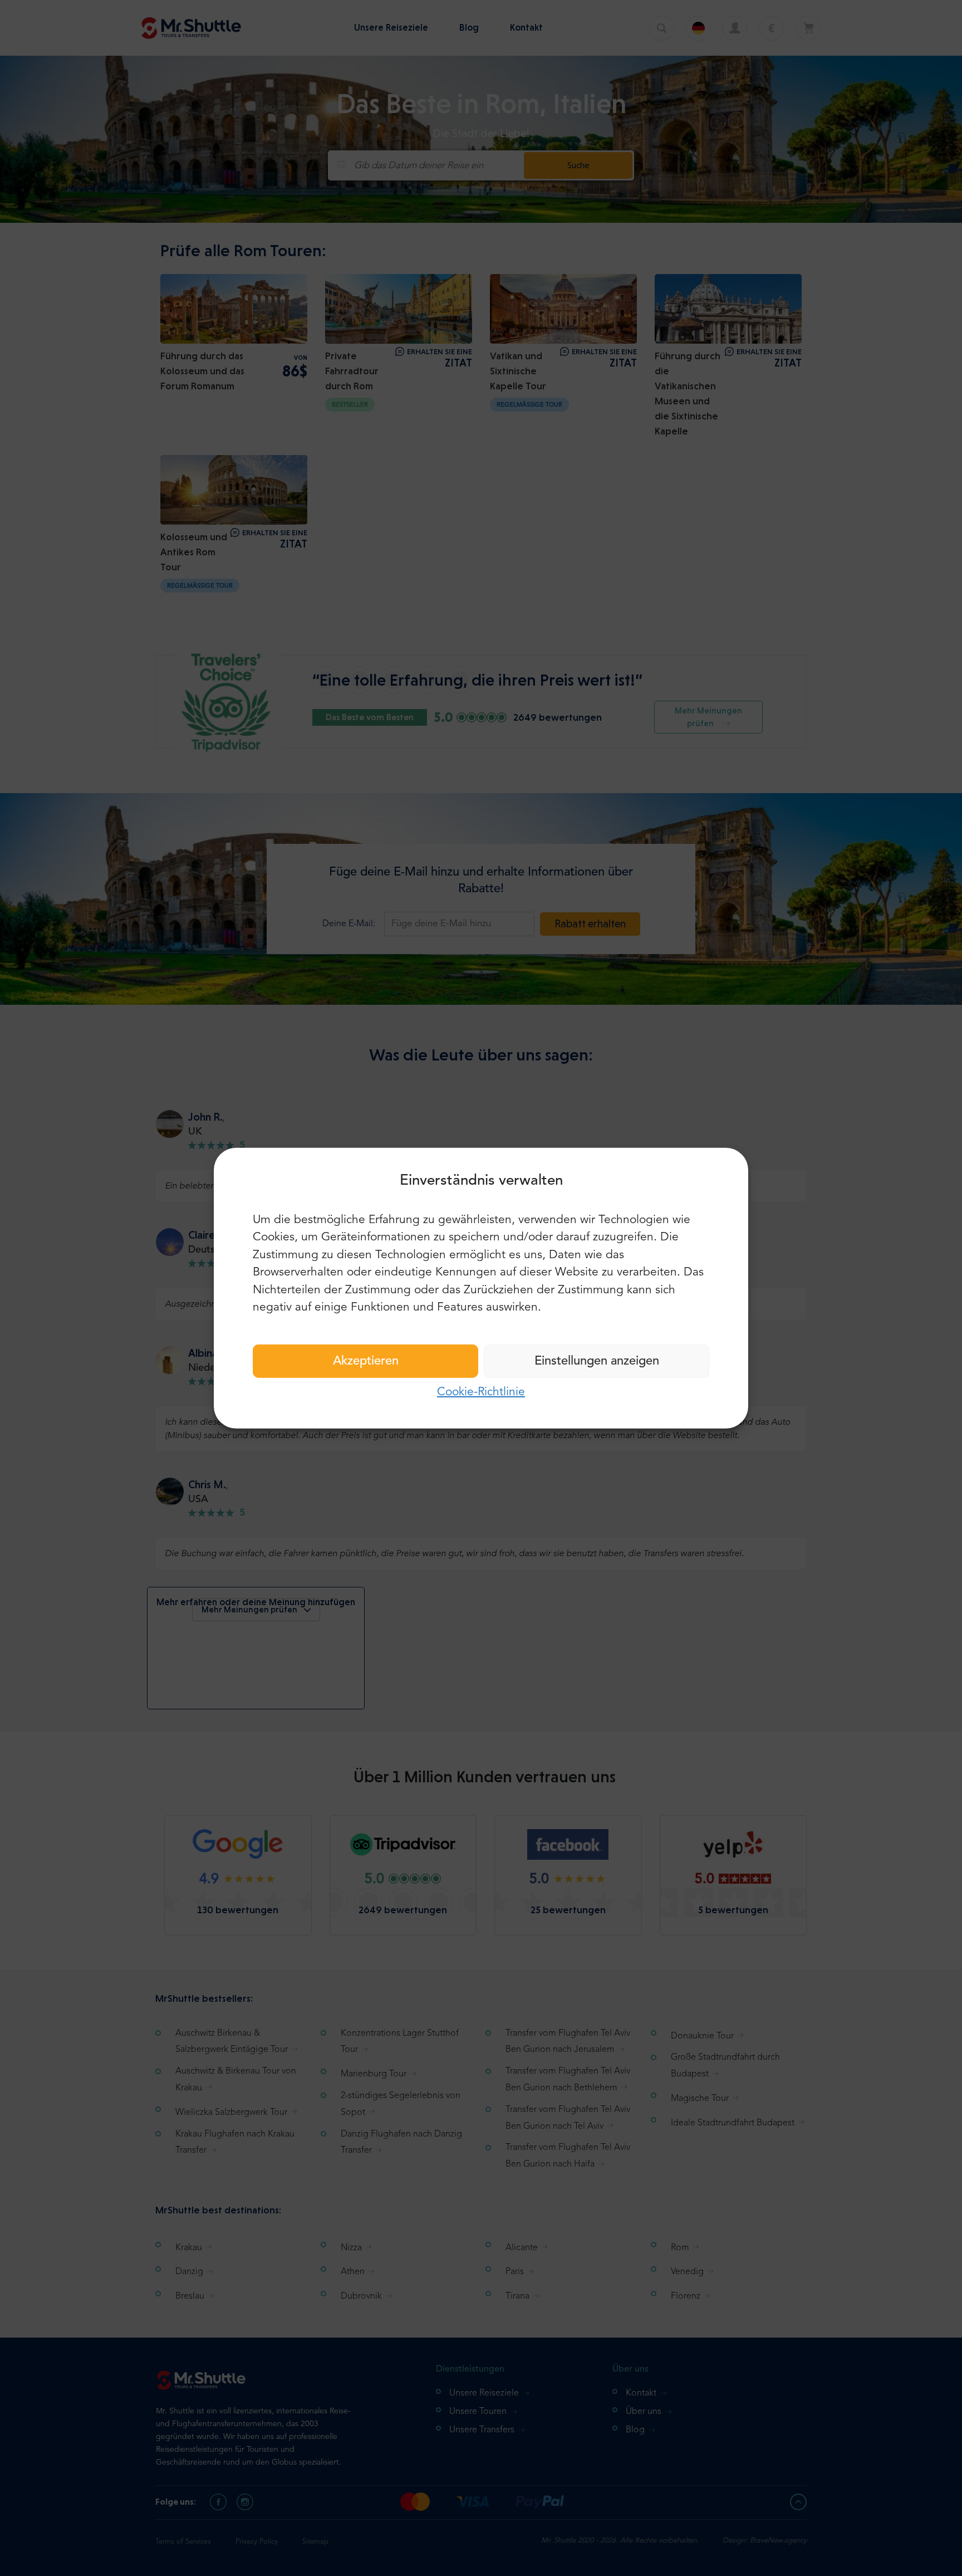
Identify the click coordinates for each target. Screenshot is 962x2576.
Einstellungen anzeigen (597, 1361)
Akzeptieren (366, 1361)
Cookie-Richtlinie (481, 1392)
